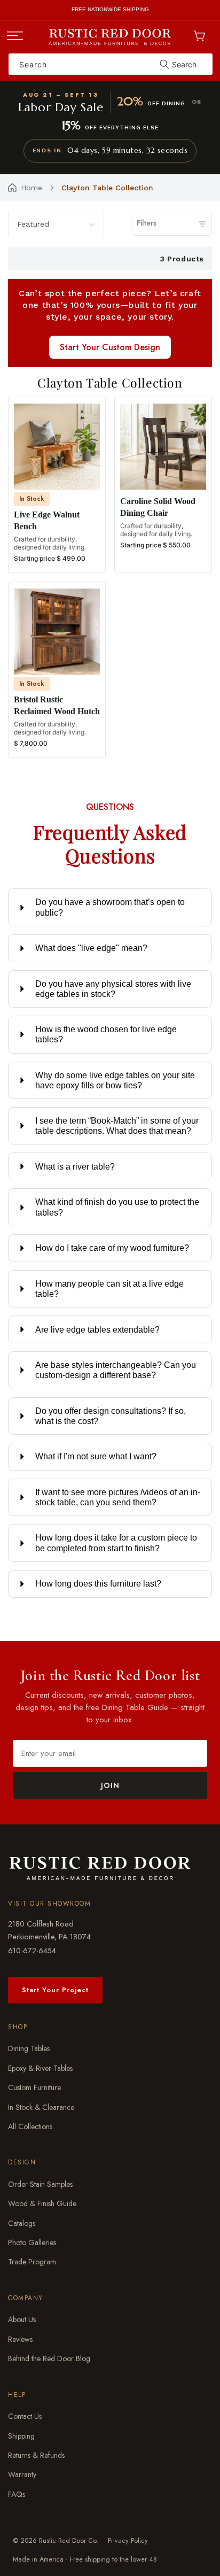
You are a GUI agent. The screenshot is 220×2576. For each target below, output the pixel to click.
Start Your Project (55, 1990)
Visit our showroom (49, 1904)
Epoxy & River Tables (40, 2068)
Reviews (20, 2339)
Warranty (22, 2474)
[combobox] (111, 64)
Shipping (21, 2436)
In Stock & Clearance (41, 2107)
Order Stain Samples (40, 2184)
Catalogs (22, 2223)
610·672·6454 (32, 1950)
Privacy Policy (128, 2541)
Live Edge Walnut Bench (47, 520)
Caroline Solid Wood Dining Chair (158, 507)
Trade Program (32, 2262)
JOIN (110, 1785)
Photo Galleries (32, 2242)
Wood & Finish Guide (42, 2204)
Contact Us (25, 2416)
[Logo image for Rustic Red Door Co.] (100, 1868)
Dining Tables (29, 2049)
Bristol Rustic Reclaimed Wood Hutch (57, 705)
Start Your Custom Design (110, 347)
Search (184, 64)
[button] (15, 36)
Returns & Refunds (36, 2455)
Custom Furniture (34, 2087)
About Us (22, 2320)
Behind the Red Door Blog (49, 2358)
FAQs (17, 2494)
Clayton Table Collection (107, 188)
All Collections (30, 2126)
